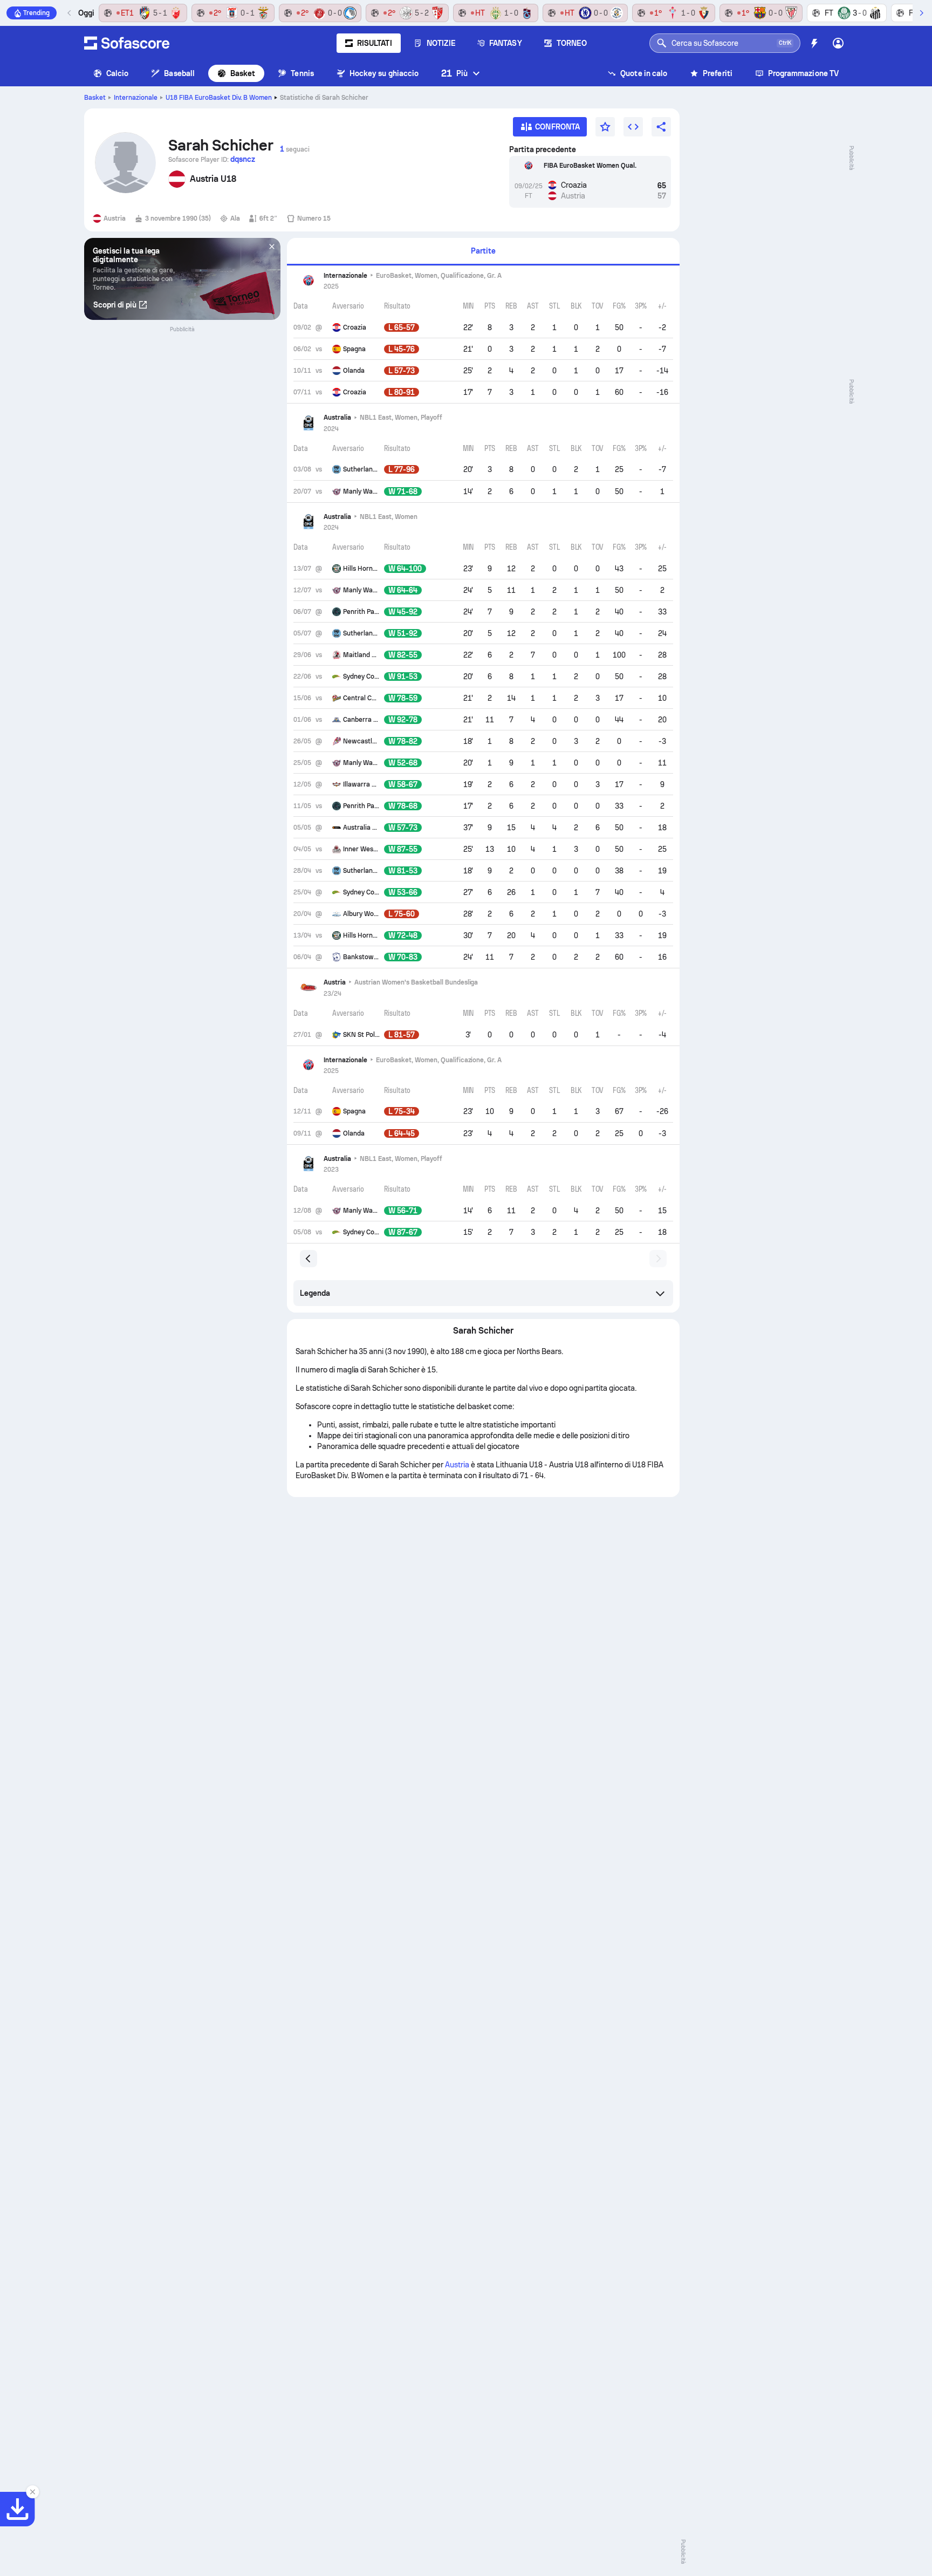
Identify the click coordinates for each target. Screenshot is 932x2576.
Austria (457, 1465)
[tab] (483, 252)
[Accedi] (838, 43)
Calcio (117, 73)
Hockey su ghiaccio (384, 73)
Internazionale (136, 98)
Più (454, 73)
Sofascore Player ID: (212, 159)
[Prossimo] (921, 13)
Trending (36, 13)
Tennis (302, 73)
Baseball (179, 73)
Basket (243, 73)
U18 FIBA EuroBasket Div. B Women (219, 98)
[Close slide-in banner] (32, 2492)
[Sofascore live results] (127, 43)
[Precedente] (70, 13)
